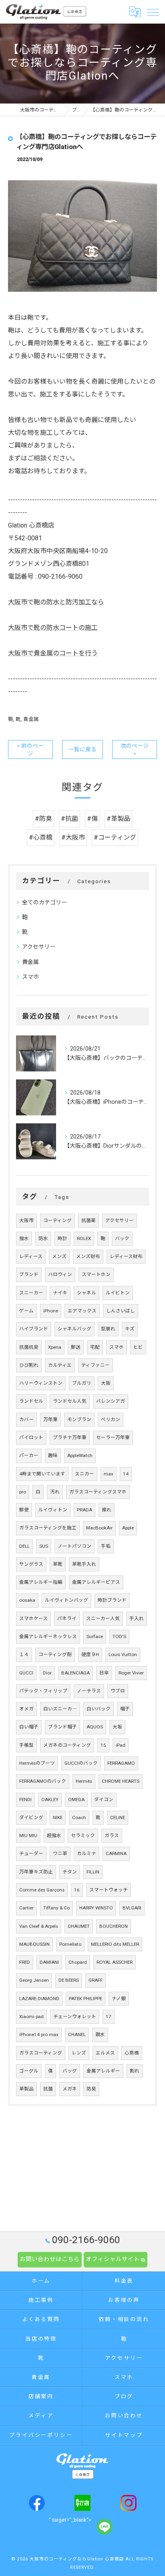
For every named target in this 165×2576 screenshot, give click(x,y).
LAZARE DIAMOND (39, 1999)
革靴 (58, 1564)
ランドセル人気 (70, 1401)
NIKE (58, 1818)
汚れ (55, 1492)
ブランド (29, 1274)
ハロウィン (60, 1274)
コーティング (57, 1220)
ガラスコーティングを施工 (48, 1528)
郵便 (24, 1510)
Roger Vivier (131, 1673)
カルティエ (60, 1365)
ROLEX (84, 1238)
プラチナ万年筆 (70, 1437)
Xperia (55, 1347)
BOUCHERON (114, 1926)
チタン (70, 1872)
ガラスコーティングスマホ (98, 1492)
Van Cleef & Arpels (39, 1926)
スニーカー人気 (103, 1618)
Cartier (26, 1908)
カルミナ (87, 1853)
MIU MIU (28, 1835)
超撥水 (54, 1835)
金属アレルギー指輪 (41, 1582)
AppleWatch (80, 1455)
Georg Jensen (34, 1980)
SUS (44, 1546)
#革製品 (118, 819)
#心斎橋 (41, 837)
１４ (24, 1654)
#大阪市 (73, 837)
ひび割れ (29, 1365)
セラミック (83, 1835)
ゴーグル (29, 2071)
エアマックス (82, 1311)
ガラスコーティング (41, 2053)
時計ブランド (112, 1600)
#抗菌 (69, 819)
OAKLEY (50, 1800)
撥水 (24, 1238)
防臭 (91, 2089)
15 (103, 1745)
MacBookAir (99, 1528)
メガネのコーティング (67, 1745)
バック (122, 1238)
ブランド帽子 (62, 1727)
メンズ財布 (88, 1256)
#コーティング (115, 837)
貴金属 (31, 719)
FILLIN (93, 1872)
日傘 (104, 1673)
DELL (24, 1546)
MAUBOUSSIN (34, 1944)
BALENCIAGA (75, 1673)
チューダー (31, 1853)
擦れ (107, 1510)
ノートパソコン (74, 1546)
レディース (31, 1256)
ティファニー (96, 1365)
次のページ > (135, 750)
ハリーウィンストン (41, 1383)
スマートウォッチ (109, 1890)
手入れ (137, 1618)
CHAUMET (79, 1926)
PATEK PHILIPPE (86, 1999)
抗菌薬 (89, 1220)
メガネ (70, 2089)
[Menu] (153, 12)
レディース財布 (126, 1256)
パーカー (29, 1455)
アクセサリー (39, 947)
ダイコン (104, 1800)
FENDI (25, 1800)
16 (77, 1890)
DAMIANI (49, 1962)
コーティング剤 (55, 1654)
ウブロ (118, 1691)
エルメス (105, 2053)
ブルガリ (82, 1383)
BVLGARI (132, 1908)
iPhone (51, 1311)
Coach (79, 1818)
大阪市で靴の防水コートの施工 (53, 628)
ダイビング (31, 1818)
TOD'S (119, 1636)
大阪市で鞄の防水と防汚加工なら (56, 602)
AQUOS (95, 1727)
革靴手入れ (84, 1564)
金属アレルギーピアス (96, 1582)
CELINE (118, 1818)
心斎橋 (132, 2053)
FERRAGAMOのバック (43, 1781)
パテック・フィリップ (43, 1691)
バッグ (70, 2071)
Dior (47, 1673)
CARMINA (116, 1853)
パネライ (67, 1618)
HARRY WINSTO (96, 1908)
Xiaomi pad (31, 2017)
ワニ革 (60, 1853)
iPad (121, 1745)
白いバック (99, 1709)
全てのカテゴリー (44, 902)
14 (126, 1474)
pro (23, 1492)
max (109, 1474)
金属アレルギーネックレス (48, 1636)
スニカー (85, 1474)
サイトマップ (124, 2435)
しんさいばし (121, 1311)
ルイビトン (118, 1293)
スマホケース (33, 1618)
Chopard (78, 1962)
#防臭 (43, 819)
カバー (26, 1419)
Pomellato (70, 1944)
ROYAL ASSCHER (115, 1962)
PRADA (85, 1510)
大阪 (106, 1383)
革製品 (26, 2089)
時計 (62, 1238)
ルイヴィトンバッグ (66, 1600)
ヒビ (138, 1347)
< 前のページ (30, 750)
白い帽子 (29, 1727)
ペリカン (111, 1419)
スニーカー (31, 1293)
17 (109, 2017)
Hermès (84, 1781)
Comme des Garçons (42, 1890)
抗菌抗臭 (29, 1347)
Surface (95, 1636)
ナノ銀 (119, 1999)
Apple (128, 1528)
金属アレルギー (103, 2071)
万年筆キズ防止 (36, 1872)
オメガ (26, 1709)
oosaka (27, 1600)
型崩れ (108, 1329)
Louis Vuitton (123, 1654)
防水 (43, 1238)
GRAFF (96, 1980)
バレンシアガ (111, 1401)
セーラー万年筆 (113, 1437)
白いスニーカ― (60, 1709)
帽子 (125, 1709)
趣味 (53, 1455)
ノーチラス (89, 1691)
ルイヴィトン (53, 1510)
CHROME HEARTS (121, 1781)
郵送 (76, 1347)
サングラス (31, 1564)
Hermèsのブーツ (37, 1763)
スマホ (30, 977)
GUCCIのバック (81, 1763)
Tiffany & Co (56, 1908)
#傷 (92, 819)
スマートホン (96, 1274)
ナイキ (60, 1293)
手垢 (106, 1546)
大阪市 (26, 1220)
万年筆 (50, 1419)
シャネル (87, 1293)
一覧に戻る (82, 749)
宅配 (95, 1347)
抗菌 (48, 2089)
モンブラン (79, 1419)
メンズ (59, 1256)
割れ (135, 2071)
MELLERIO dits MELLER (115, 1944)
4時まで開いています (42, 1474)
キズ (130, 1329)
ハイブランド (34, 1329)
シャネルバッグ (74, 1329)
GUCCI (26, 1673)
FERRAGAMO (121, 1763)
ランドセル (31, 1401)
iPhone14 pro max (39, 2035)
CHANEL (77, 2035)
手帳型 (26, 1745)
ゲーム (26, 1311)
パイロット (31, 1437)
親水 (100, 2035)
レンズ (79, 2053)
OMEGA (76, 1800)
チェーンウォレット (75, 2017)
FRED (25, 1962)
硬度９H (90, 1654)
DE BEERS (69, 1980)
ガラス (112, 1835)
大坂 (117, 1727)
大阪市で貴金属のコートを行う (53, 653)
